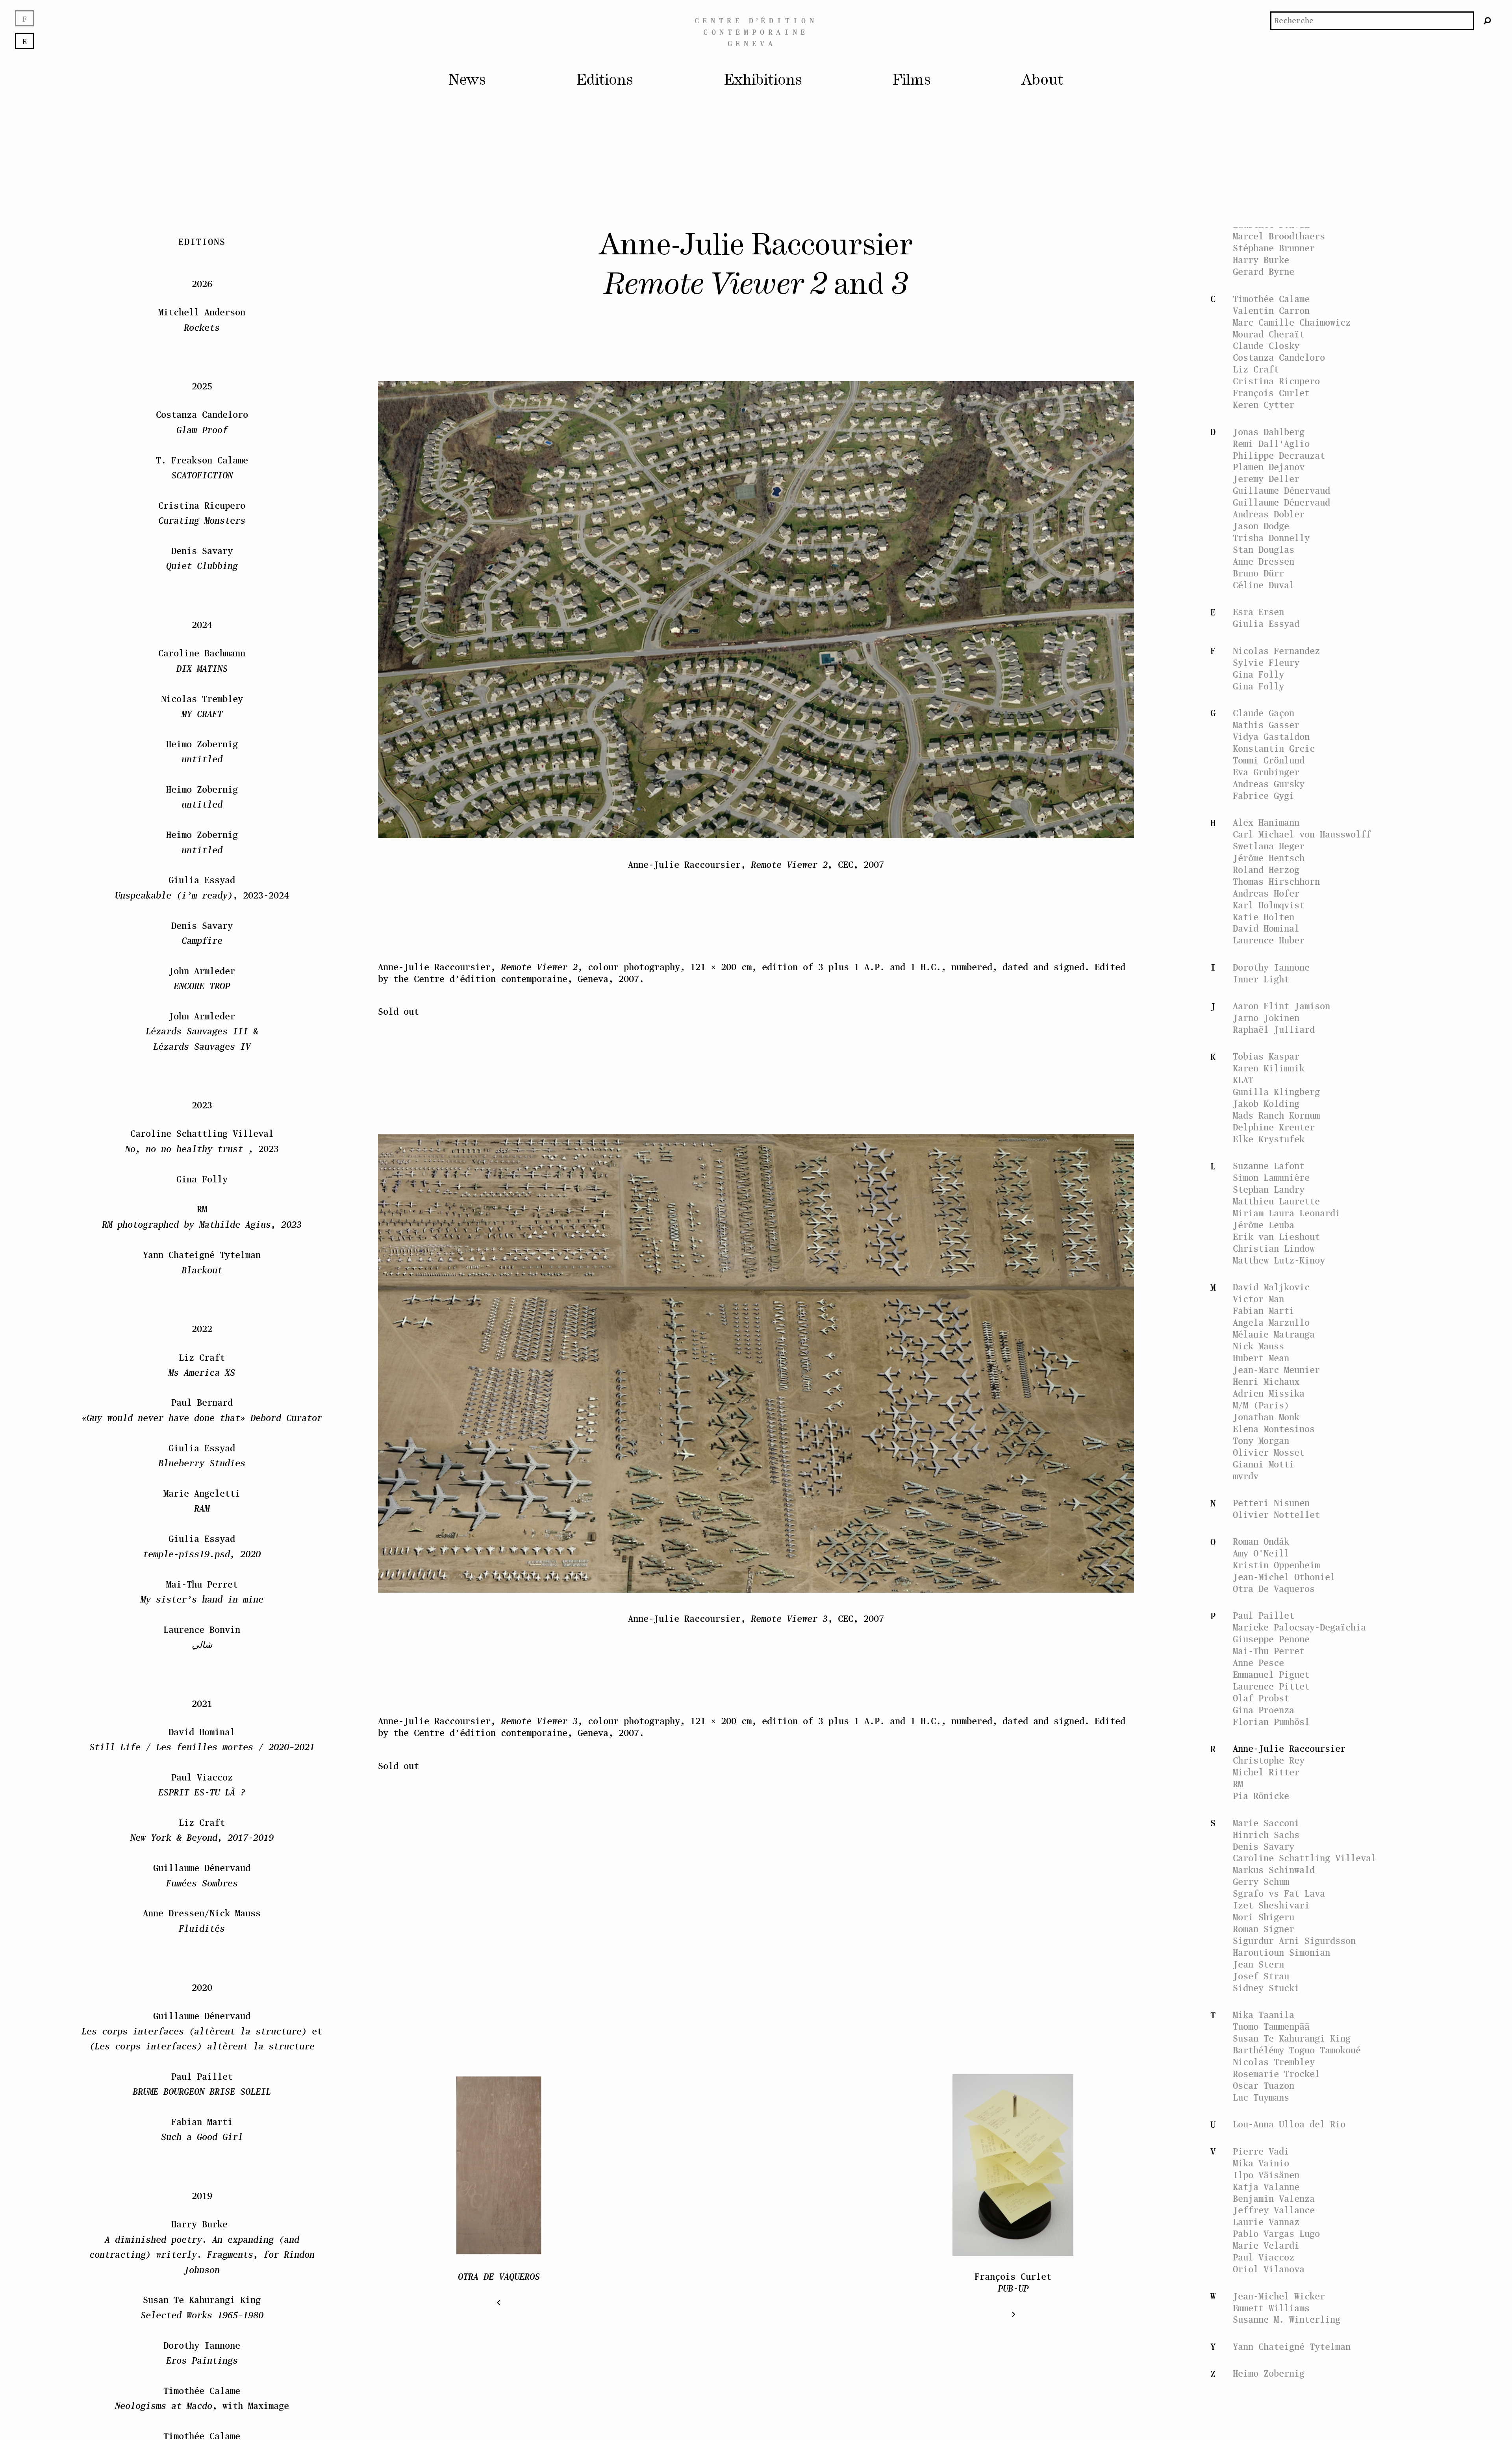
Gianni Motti (1264, 1464)
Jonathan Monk (1266, 1417)
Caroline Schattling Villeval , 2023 (202, 1141)
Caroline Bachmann (202, 660)
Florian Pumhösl (1271, 1722)
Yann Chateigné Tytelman (1292, 2346)
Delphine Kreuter (1274, 1127)
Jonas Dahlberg (1269, 432)
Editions (605, 81)
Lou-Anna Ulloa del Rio (1289, 2124)
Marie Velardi (1266, 2245)
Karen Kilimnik (1269, 1068)
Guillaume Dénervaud (1281, 490)
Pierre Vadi (1261, 2151)
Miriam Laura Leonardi (1287, 1213)
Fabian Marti (1264, 1311)
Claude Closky (1266, 346)
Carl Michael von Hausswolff (1302, 834)
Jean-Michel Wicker (1279, 2296)
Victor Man (1258, 1299)
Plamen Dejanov (1269, 467)
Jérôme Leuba (1264, 1225)
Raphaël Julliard (1274, 1029)
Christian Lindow (1274, 1248)
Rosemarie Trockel (1276, 2074)
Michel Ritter (1266, 1772)
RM (1238, 1784)
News (467, 81)
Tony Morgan (1261, 1440)
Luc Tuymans (1261, 2097)
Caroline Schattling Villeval (1304, 1858)
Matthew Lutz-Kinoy (1279, 1260)
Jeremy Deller (1266, 479)
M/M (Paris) (1261, 1405)
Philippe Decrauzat (1279, 455)
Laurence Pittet (1271, 1686)
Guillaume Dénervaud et (202, 2031)
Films (912, 81)
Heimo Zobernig (1269, 2373)
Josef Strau (1261, 1976)
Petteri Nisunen (1271, 1503)
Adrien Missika (1269, 1393)
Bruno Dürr (1258, 573)
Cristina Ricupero (1276, 381)
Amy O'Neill (1261, 1553)
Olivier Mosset (1269, 1452)
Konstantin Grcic (1274, 748)
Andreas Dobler (1269, 514)
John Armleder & (202, 1031)
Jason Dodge (1261, 526)
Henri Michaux (1266, 1381)
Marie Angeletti (202, 1501)
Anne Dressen (1264, 561)
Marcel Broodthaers (1279, 236)
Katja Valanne (1266, 2187)
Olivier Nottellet (1276, 1515)
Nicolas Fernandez (1276, 651)
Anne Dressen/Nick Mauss (202, 1921)
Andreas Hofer (1266, 893)
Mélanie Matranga (1274, 1334)
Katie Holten (1264, 917)
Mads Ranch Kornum (1276, 1115)
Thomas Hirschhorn (1276, 881)
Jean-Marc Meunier (1276, 1370)
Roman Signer (1264, 1929)
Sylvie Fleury (1266, 662)
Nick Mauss (1258, 1346)
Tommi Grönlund (1269, 760)
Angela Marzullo (1271, 1322)
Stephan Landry (1269, 1189)
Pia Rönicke (1261, 1796)
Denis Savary (1264, 1846)
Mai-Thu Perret (1269, 1651)
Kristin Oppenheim (1276, 1565)
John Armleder (202, 978)
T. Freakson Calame (202, 468)
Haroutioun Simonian (1281, 1952)
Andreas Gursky (1269, 784)
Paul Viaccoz (1264, 2257)
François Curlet (1271, 393)
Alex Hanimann (1266, 822)
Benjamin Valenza (1274, 2198)
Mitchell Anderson (202, 320)
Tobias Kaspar (1266, 1056)
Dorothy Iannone (1271, 967)
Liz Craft (1256, 369)
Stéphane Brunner (1274, 248)
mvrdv (1246, 1476)
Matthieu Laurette (1276, 1201)
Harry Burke (1261, 260)
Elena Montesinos (1274, 1429)
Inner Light (1261, 979)
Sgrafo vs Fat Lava (1279, 1893)
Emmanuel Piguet (1271, 1674)
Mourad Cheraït (1269, 334)
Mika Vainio (1261, 2163)
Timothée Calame (1271, 299)
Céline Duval (1264, 585)
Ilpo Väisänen (1266, 2175)
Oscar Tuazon (1264, 2085)
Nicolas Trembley (1274, 2062)
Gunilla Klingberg (1276, 1092)
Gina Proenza (1264, 1710)
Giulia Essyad (1266, 623)
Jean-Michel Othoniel (1284, 1577)
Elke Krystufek (1269, 1139)
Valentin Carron (1271, 310)
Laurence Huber (1269, 940)
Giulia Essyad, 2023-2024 (202, 887)
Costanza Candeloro (1279, 357)
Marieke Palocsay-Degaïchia (1299, 1627)
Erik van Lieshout (1276, 1237)
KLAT (1243, 1080)
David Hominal (1266, 928)
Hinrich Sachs (1266, 1835)
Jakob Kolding (1266, 1103)
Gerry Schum (1261, 1881)
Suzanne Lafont (1269, 1166)
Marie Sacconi (1266, 1823)
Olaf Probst (1261, 1698)
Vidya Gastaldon (1271, 736)
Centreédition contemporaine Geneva (756, 32)
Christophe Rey (1269, 1760)
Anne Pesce (1258, 1663)
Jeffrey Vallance (1274, 2210)
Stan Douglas (1264, 549)
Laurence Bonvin (202, 1637)
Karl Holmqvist (1269, 905)
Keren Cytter (1264, 405)
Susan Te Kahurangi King (1292, 2038)
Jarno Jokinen (1266, 1018)
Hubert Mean (1261, 1358)
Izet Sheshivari (1271, 1905)
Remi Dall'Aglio (1271, 444)
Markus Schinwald (1274, 1870)
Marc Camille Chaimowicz (1292, 322)
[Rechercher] (1488, 21)
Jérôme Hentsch (1269, 858)
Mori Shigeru (1264, 1917)
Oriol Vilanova (1269, 2269)
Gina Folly (1258, 674)
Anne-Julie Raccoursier (1289, 1748)
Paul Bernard (202, 1410)
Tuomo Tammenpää (1271, 2026)
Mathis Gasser (1266, 725)
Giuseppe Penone (1271, 1639)
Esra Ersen (1258, 612)
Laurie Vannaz (1266, 2222)
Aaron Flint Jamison (1281, 1006)
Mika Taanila (1264, 2015)
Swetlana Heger (1269, 846)
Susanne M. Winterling (1287, 2319)
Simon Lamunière (1271, 1177)
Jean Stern (1258, 1964)
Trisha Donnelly (1271, 538)
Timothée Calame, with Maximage (202, 2398)
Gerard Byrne (1264, 271)
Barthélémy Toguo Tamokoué (1297, 2050)
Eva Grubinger (1266, 772)
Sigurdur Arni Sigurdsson (1294, 1941)
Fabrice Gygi (1264, 796)
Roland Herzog (1266, 870)
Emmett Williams (1271, 2308)
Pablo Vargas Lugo (1276, 2233)
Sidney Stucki (1266, 1988)
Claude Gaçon (1264, 713)
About (1042, 81)
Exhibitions (763, 81)
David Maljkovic (1271, 1287)
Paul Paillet (1264, 1615)
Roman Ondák (1261, 1541)
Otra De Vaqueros (1274, 1589)
